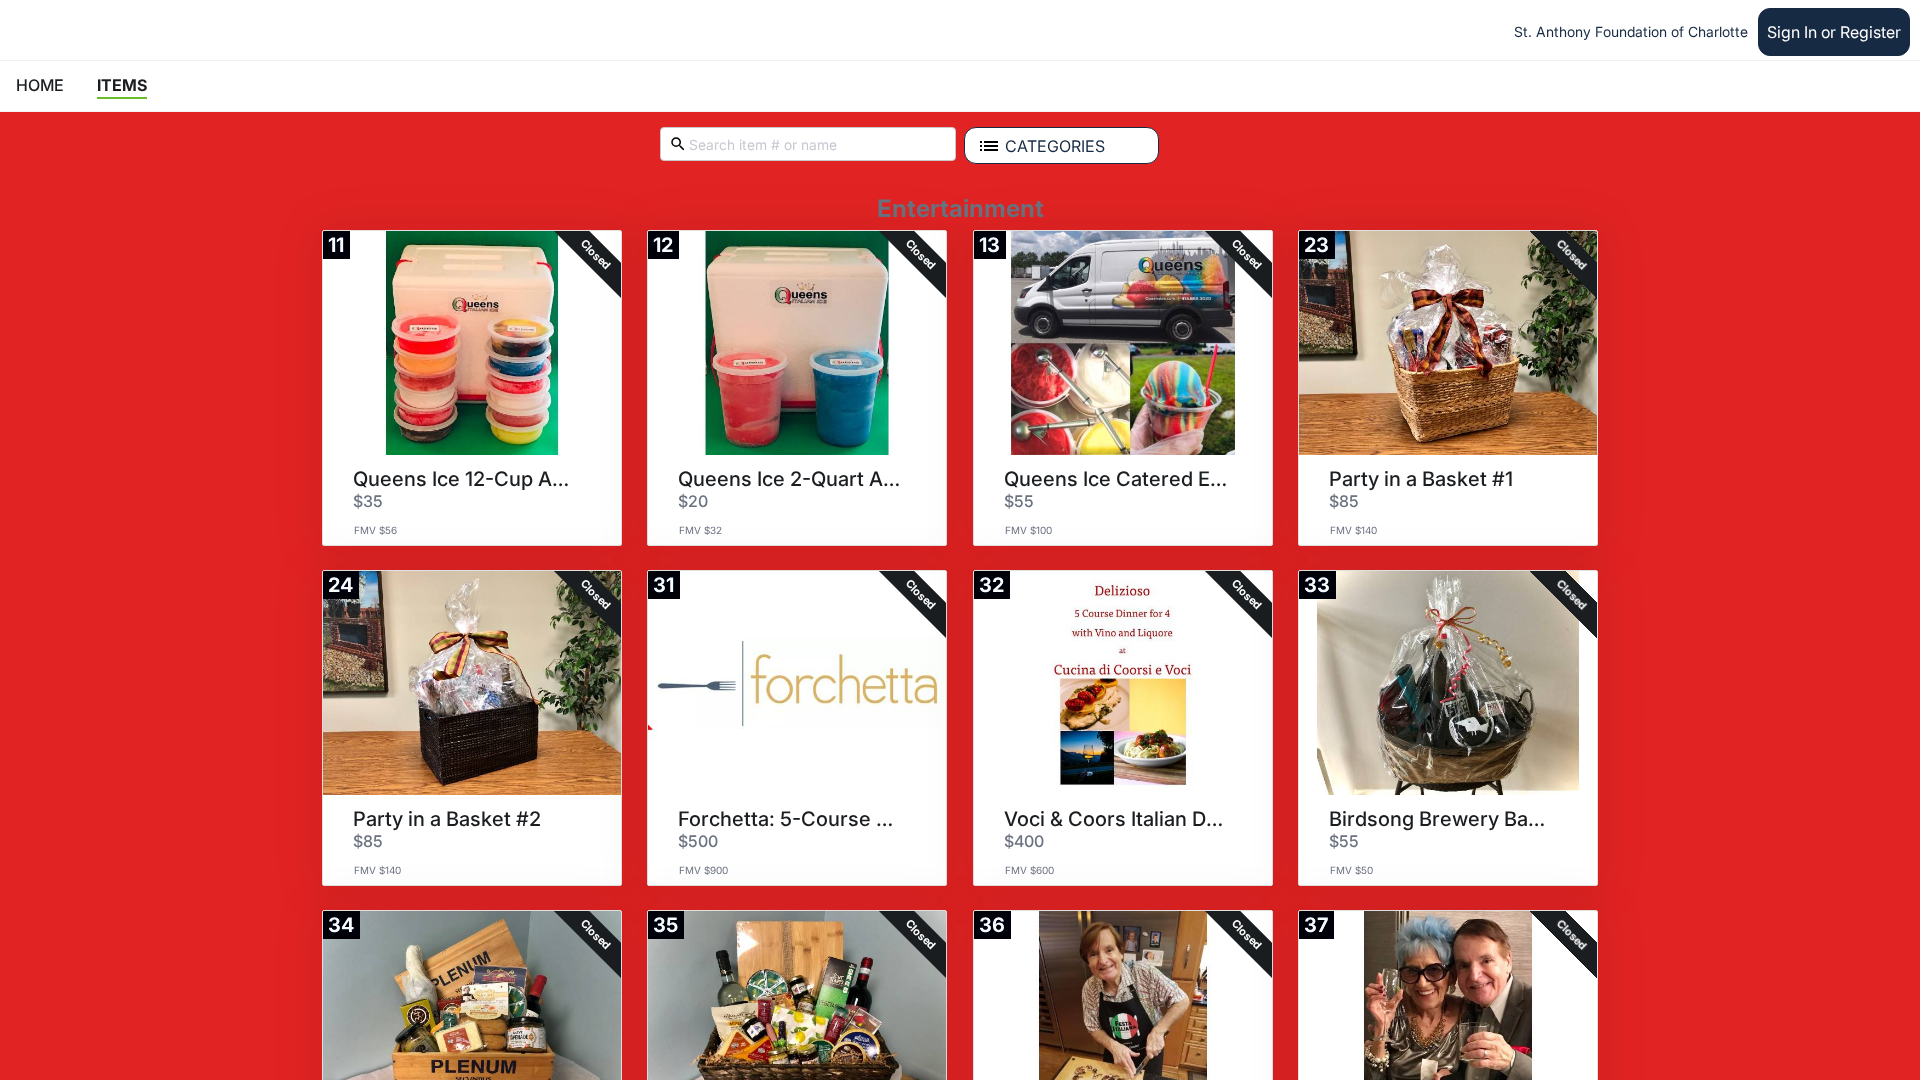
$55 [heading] (1019, 501)
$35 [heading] (368, 501)
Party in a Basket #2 (447, 819)
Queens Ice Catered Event (1116, 479)
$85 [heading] (1344, 501)
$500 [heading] (698, 841)
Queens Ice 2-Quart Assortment (790, 479)
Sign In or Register (1834, 32)
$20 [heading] (693, 501)
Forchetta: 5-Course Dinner (790, 819)
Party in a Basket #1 (1421, 479)
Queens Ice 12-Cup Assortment (465, 479)
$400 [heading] (1024, 841)
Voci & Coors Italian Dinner (1116, 819)
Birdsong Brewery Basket (1441, 819)
